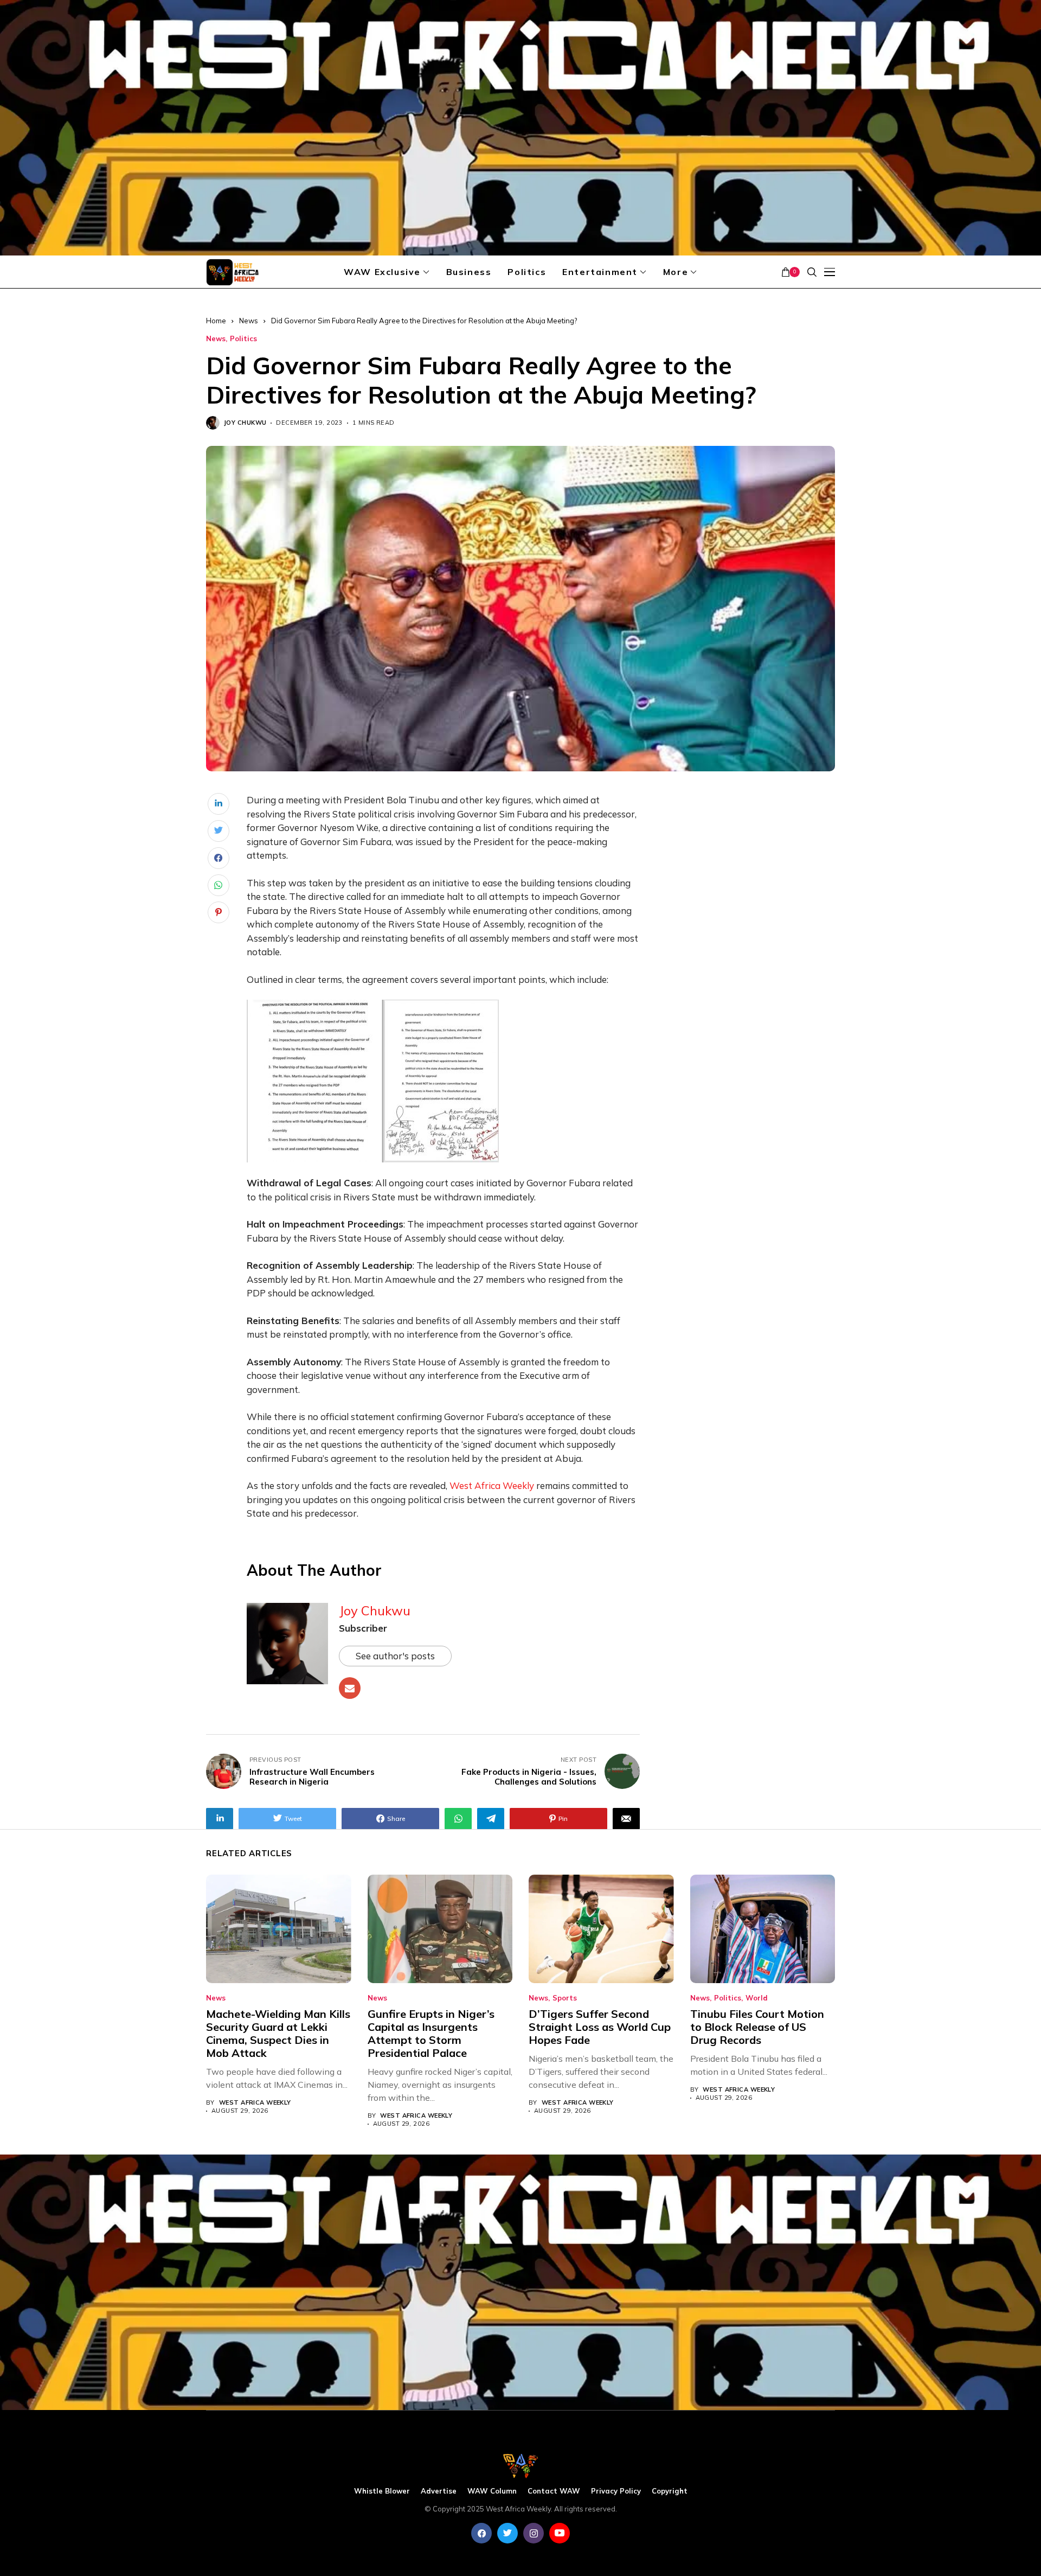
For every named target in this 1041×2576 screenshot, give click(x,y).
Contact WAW (554, 2491)
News (249, 321)
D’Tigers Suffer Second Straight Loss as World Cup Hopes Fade (600, 2027)
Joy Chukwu (245, 423)
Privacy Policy (616, 2491)
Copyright (670, 2491)
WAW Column (492, 2491)
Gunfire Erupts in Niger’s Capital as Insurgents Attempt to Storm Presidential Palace (431, 2033)
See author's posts (395, 1656)
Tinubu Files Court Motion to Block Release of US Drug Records (757, 2027)
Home (216, 321)
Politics (243, 339)
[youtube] (560, 2533)
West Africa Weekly (255, 2103)
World (757, 1998)
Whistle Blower (382, 2491)
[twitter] (507, 2533)
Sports (565, 1998)
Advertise (439, 2491)
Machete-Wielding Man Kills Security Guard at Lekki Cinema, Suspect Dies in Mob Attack (278, 2033)
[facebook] (481, 2533)
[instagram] (534, 2533)
